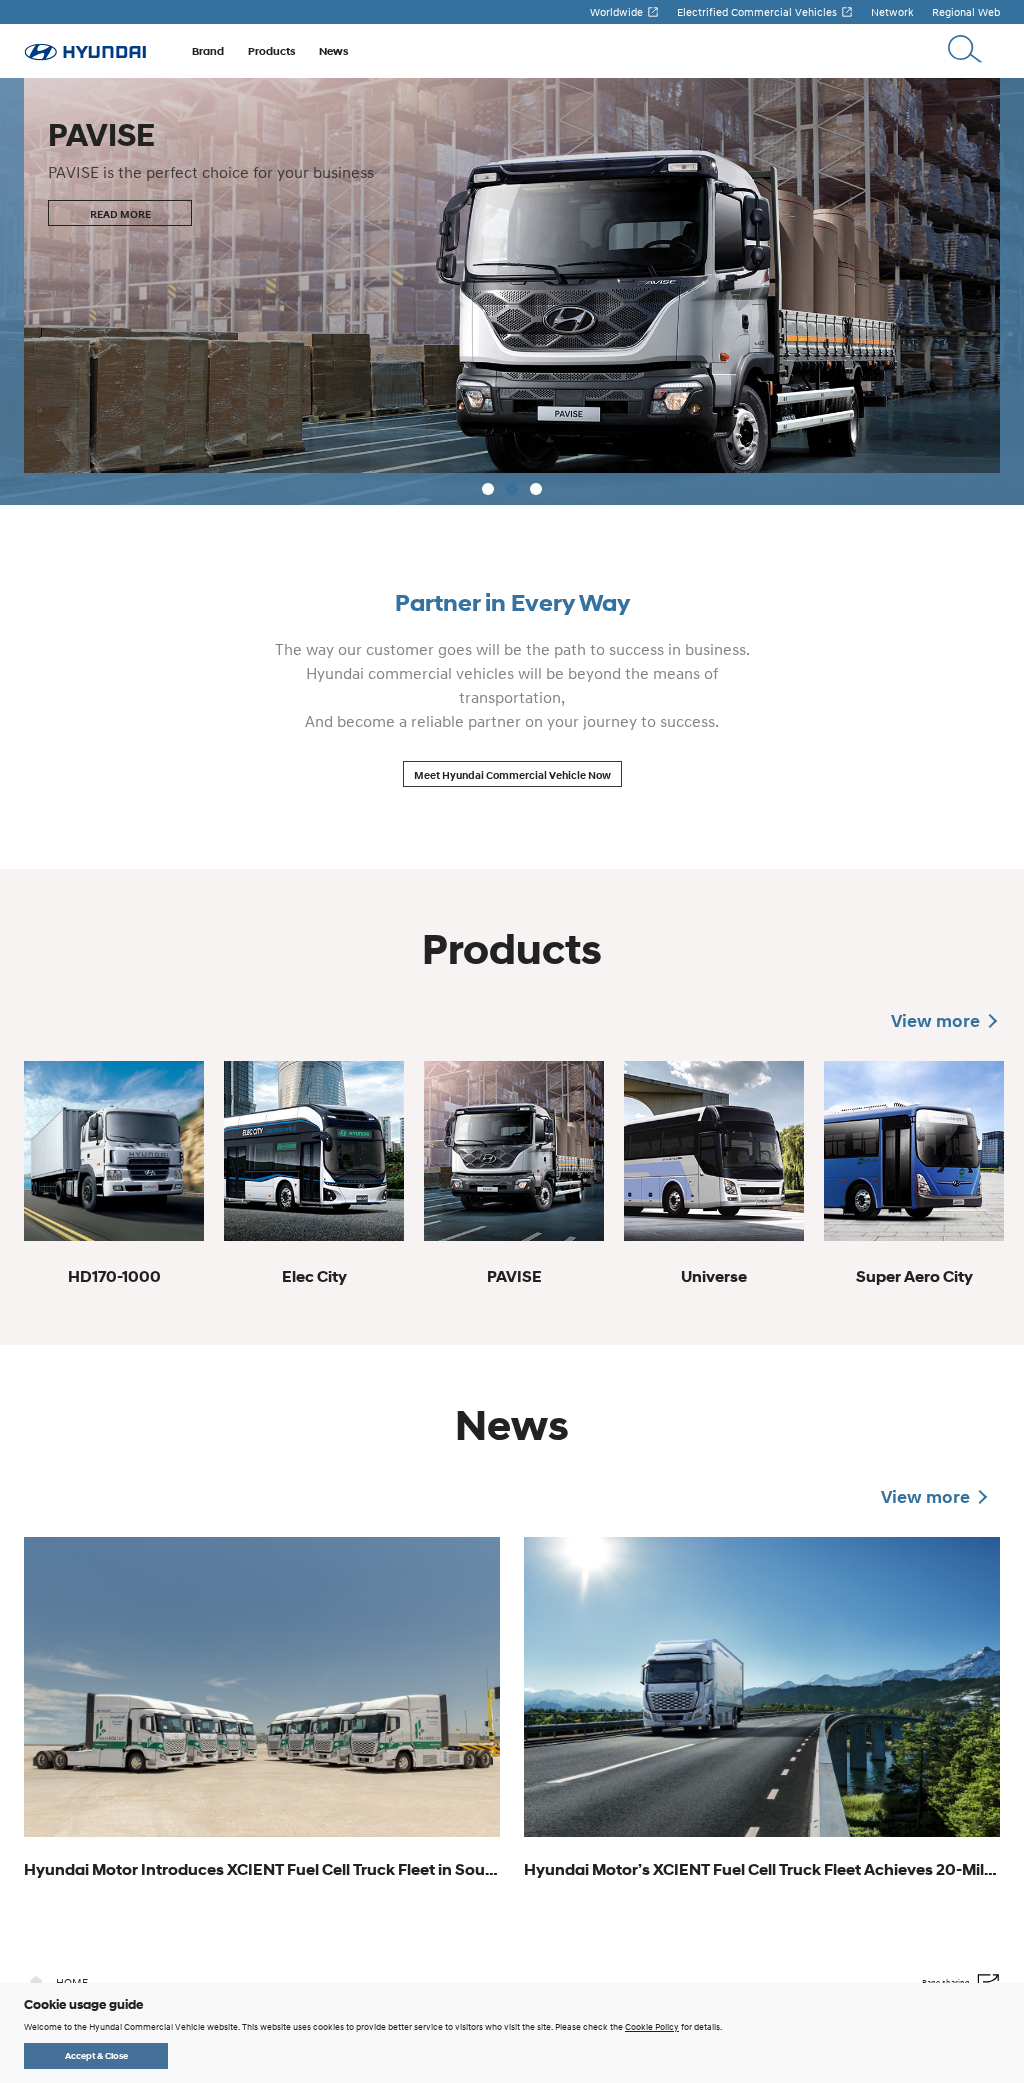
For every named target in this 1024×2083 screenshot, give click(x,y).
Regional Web (966, 12)
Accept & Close (96, 2056)
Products (271, 51)
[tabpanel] (512, 291)
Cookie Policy (652, 2026)
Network (892, 12)
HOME (72, 1982)
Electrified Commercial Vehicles (757, 12)
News (333, 51)
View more (935, 1021)
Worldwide (616, 12)
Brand (208, 51)
